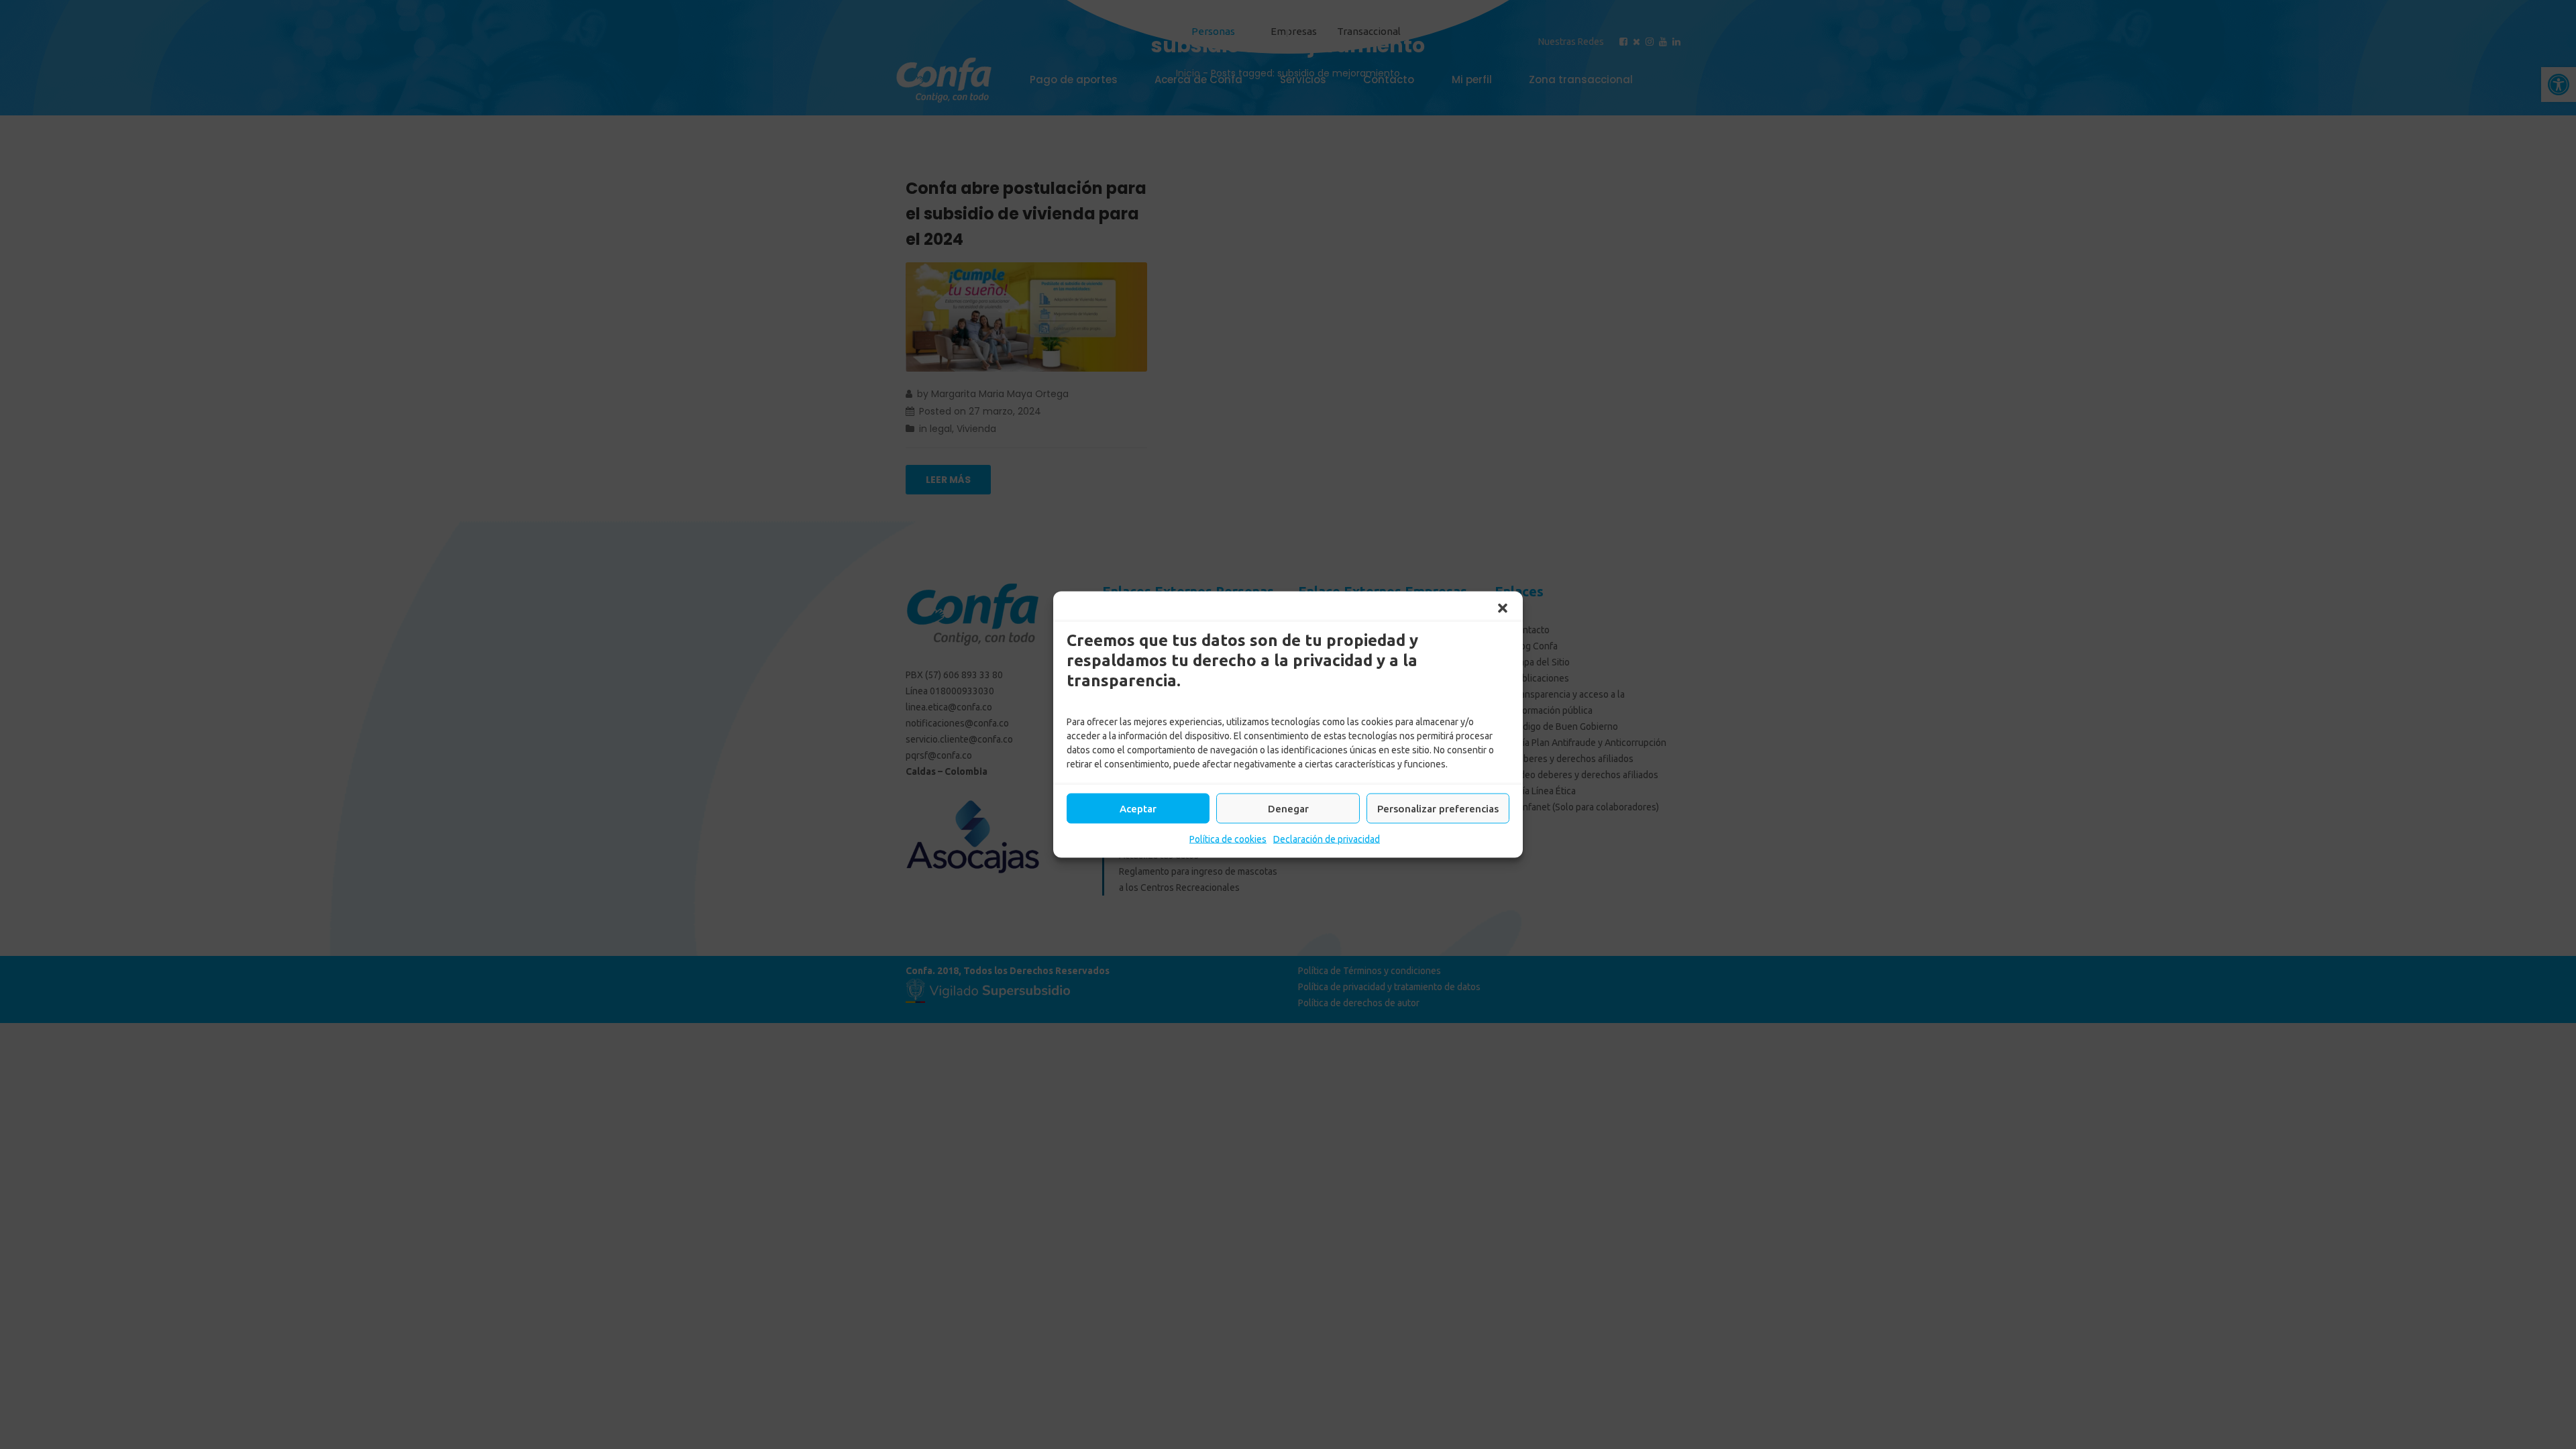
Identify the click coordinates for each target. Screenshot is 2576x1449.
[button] (1503, 608)
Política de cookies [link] (1228, 839)
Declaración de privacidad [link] (1327, 839)
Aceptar (1138, 808)
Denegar (1288, 808)
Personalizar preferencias (1438, 808)
